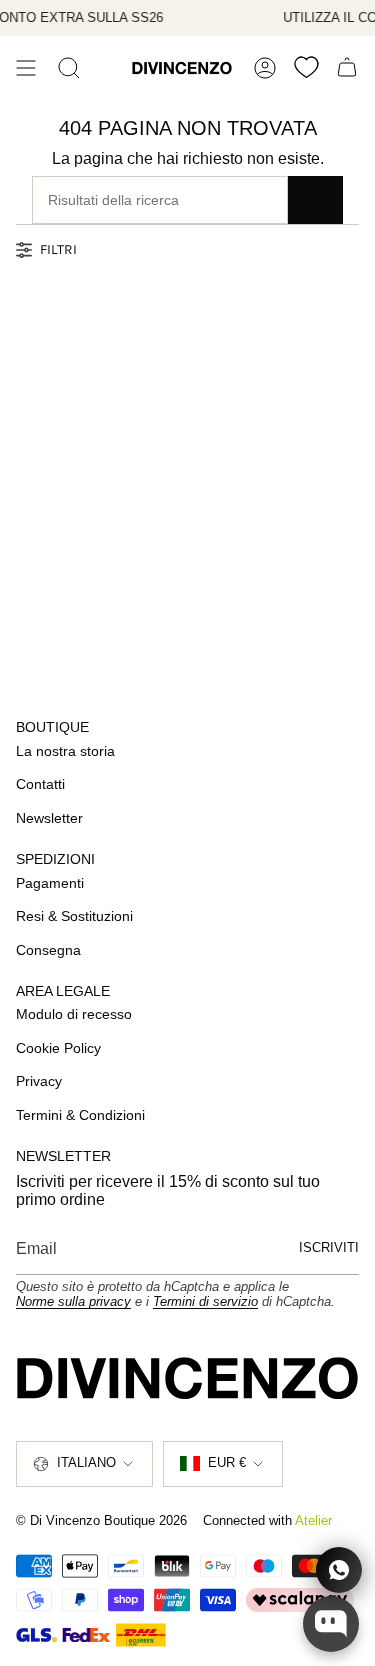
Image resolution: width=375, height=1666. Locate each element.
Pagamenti (50, 883)
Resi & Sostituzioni (74, 916)
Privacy (39, 1081)
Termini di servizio (205, 1301)
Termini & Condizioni (80, 1115)
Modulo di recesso (74, 1014)
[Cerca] (69, 68)
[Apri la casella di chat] (331, 1624)
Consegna (48, 950)
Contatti (40, 784)
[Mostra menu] (26, 68)
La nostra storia (65, 751)
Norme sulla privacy (73, 1301)
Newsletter (49, 818)
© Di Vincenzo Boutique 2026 (101, 1520)
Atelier (313, 1520)
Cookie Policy (58, 1048)
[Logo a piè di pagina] (187, 1378)
